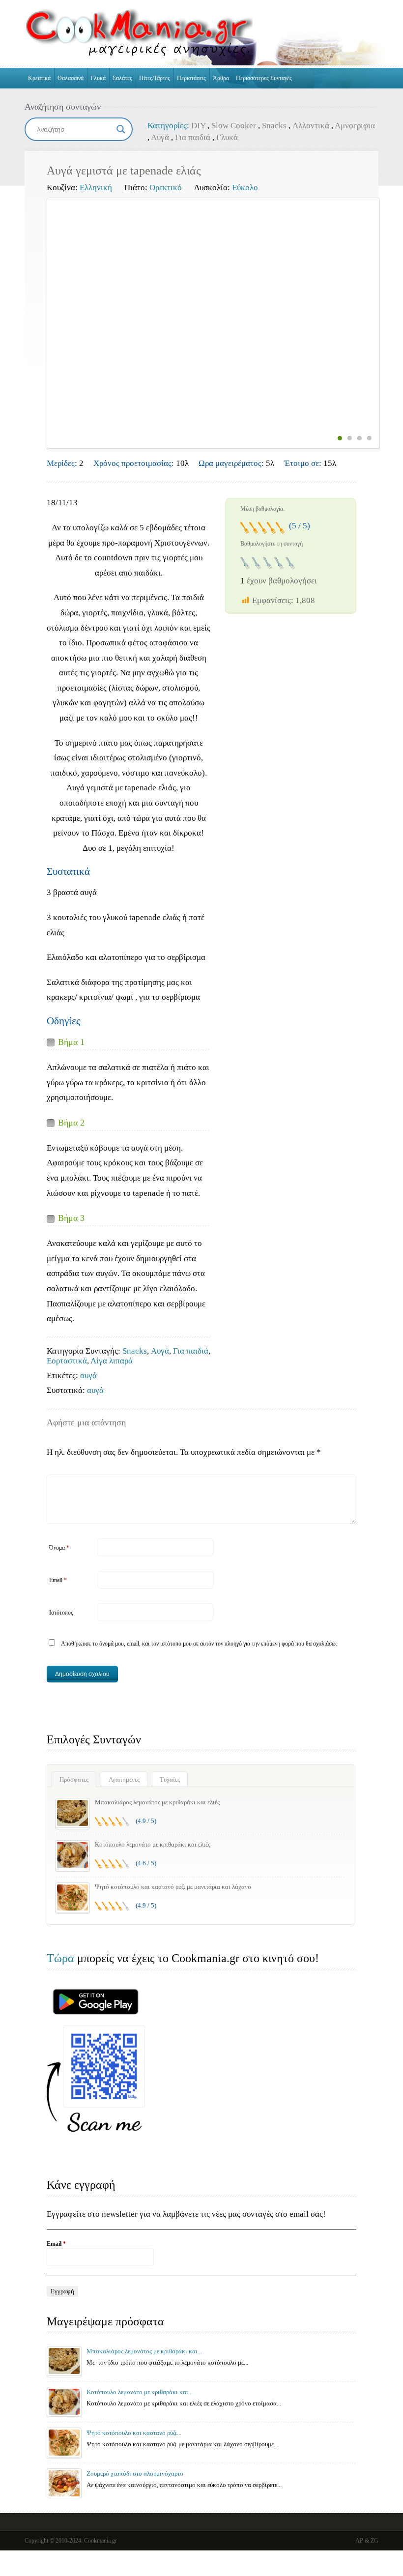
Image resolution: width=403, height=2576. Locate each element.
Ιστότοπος (61, 1613)
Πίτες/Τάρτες (155, 78)
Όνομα (59, 1548)
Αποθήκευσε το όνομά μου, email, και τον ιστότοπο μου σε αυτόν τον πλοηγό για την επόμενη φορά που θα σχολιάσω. (199, 1644)
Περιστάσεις (191, 78)
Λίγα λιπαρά (112, 1361)
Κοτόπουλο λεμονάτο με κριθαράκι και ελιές (153, 1844)
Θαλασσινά (71, 78)
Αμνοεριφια (355, 126)
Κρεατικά (39, 78)
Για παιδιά (193, 137)
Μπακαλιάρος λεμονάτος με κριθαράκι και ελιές (157, 1802)
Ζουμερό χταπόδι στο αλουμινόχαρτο (135, 2474)
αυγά (88, 1375)
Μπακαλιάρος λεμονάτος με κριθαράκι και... (144, 2351)
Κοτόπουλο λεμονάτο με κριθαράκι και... (140, 2392)
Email (58, 1580)
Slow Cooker (234, 126)
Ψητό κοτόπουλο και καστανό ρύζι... (134, 2433)
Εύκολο (245, 188)
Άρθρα (221, 78)
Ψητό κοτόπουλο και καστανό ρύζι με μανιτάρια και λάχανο (173, 1887)
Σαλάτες (122, 78)
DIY (198, 126)
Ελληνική (96, 188)
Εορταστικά (67, 1361)
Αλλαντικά (311, 126)
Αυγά (160, 137)
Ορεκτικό (166, 188)
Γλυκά (98, 78)
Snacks (274, 126)
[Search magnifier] (121, 129)
